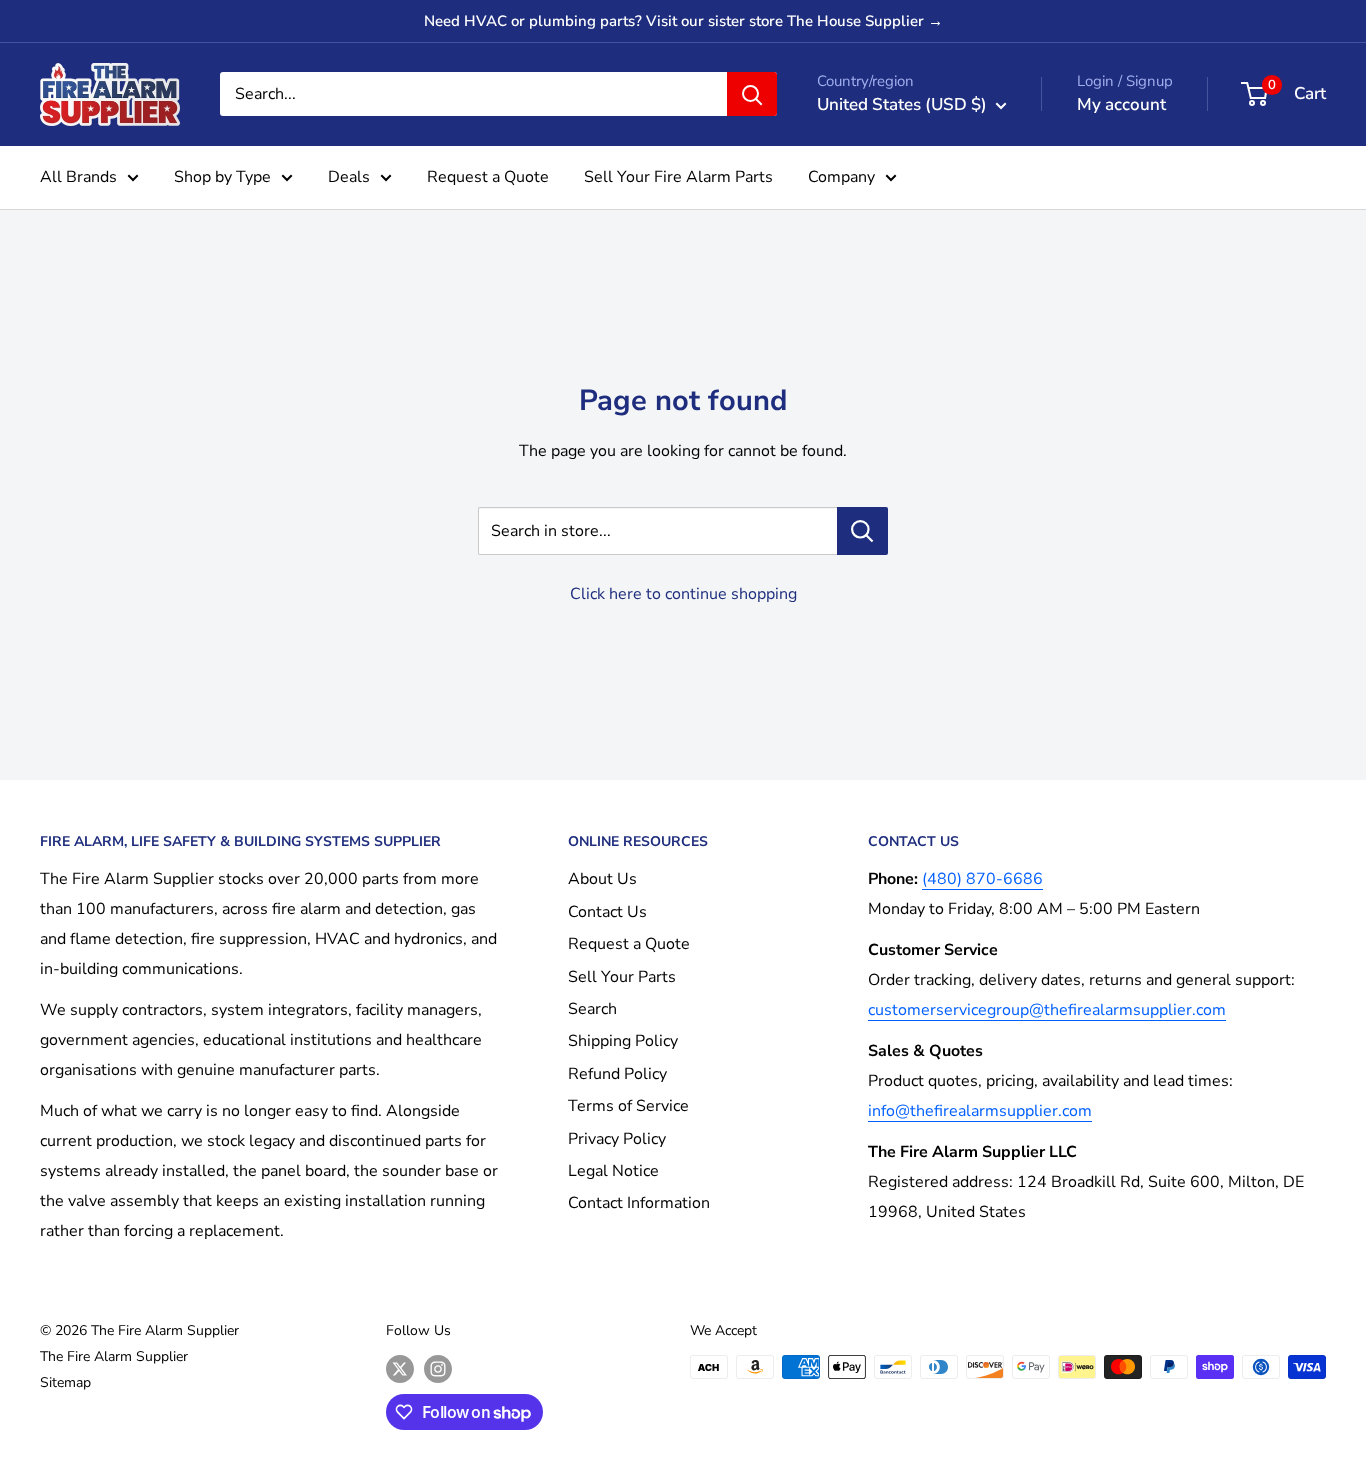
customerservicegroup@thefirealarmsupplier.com (1047, 1010)
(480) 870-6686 (982, 879)
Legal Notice (613, 1171)
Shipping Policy (623, 1041)
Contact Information (639, 1203)
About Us (602, 879)
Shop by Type (222, 177)
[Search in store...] (862, 531)
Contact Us (607, 912)
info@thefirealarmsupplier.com (980, 1111)
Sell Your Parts (622, 977)
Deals (349, 177)
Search (592, 1009)
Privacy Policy (617, 1139)
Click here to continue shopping (683, 594)
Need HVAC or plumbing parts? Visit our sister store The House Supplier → (683, 21)
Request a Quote (488, 177)
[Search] (752, 94)
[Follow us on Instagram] (438, 1369)
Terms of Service (628, 1106)
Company (841, 177)
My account (1121, 104)
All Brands (78, 177)
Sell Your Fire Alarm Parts (678, 177)
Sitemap (65, 1382)
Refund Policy (617, 1074)
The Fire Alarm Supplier (114, 1356)
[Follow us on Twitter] (400, 1369)
